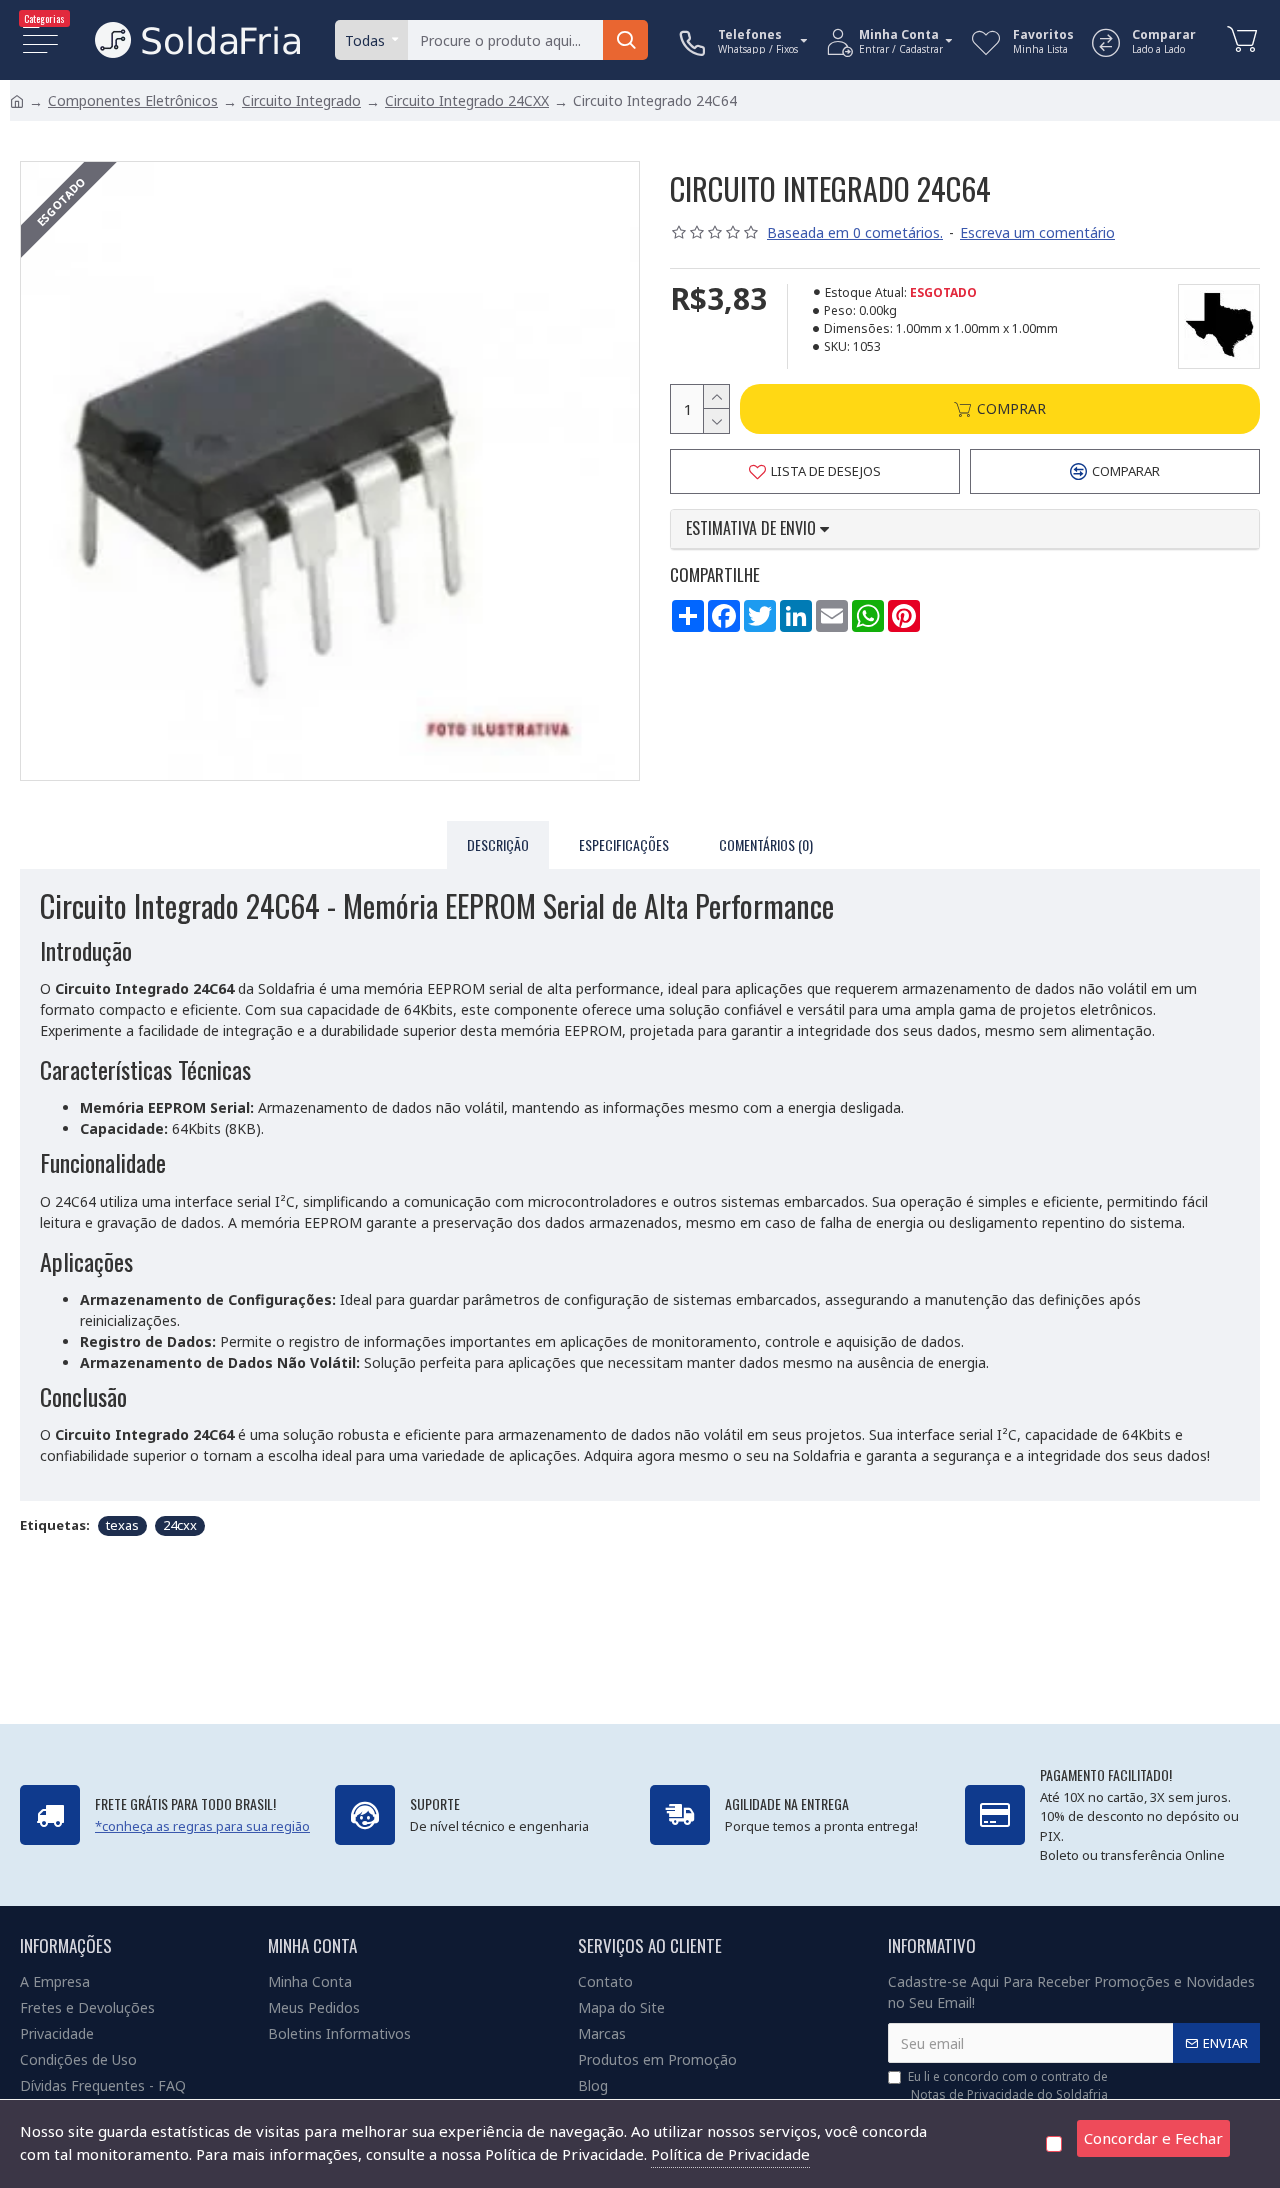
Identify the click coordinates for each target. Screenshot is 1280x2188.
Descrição (498, 844)
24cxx (180, 1525)
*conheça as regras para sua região (202, 1826)
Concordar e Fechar (1153, 2138)
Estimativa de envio (753, 529)
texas (122, 1525)
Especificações (624, 844)
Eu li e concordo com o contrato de (1008, 2085)
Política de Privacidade (730, 2154)
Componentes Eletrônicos (133, 100)
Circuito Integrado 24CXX (467, 100)
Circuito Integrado (301, 100)
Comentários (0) (766, 844)
